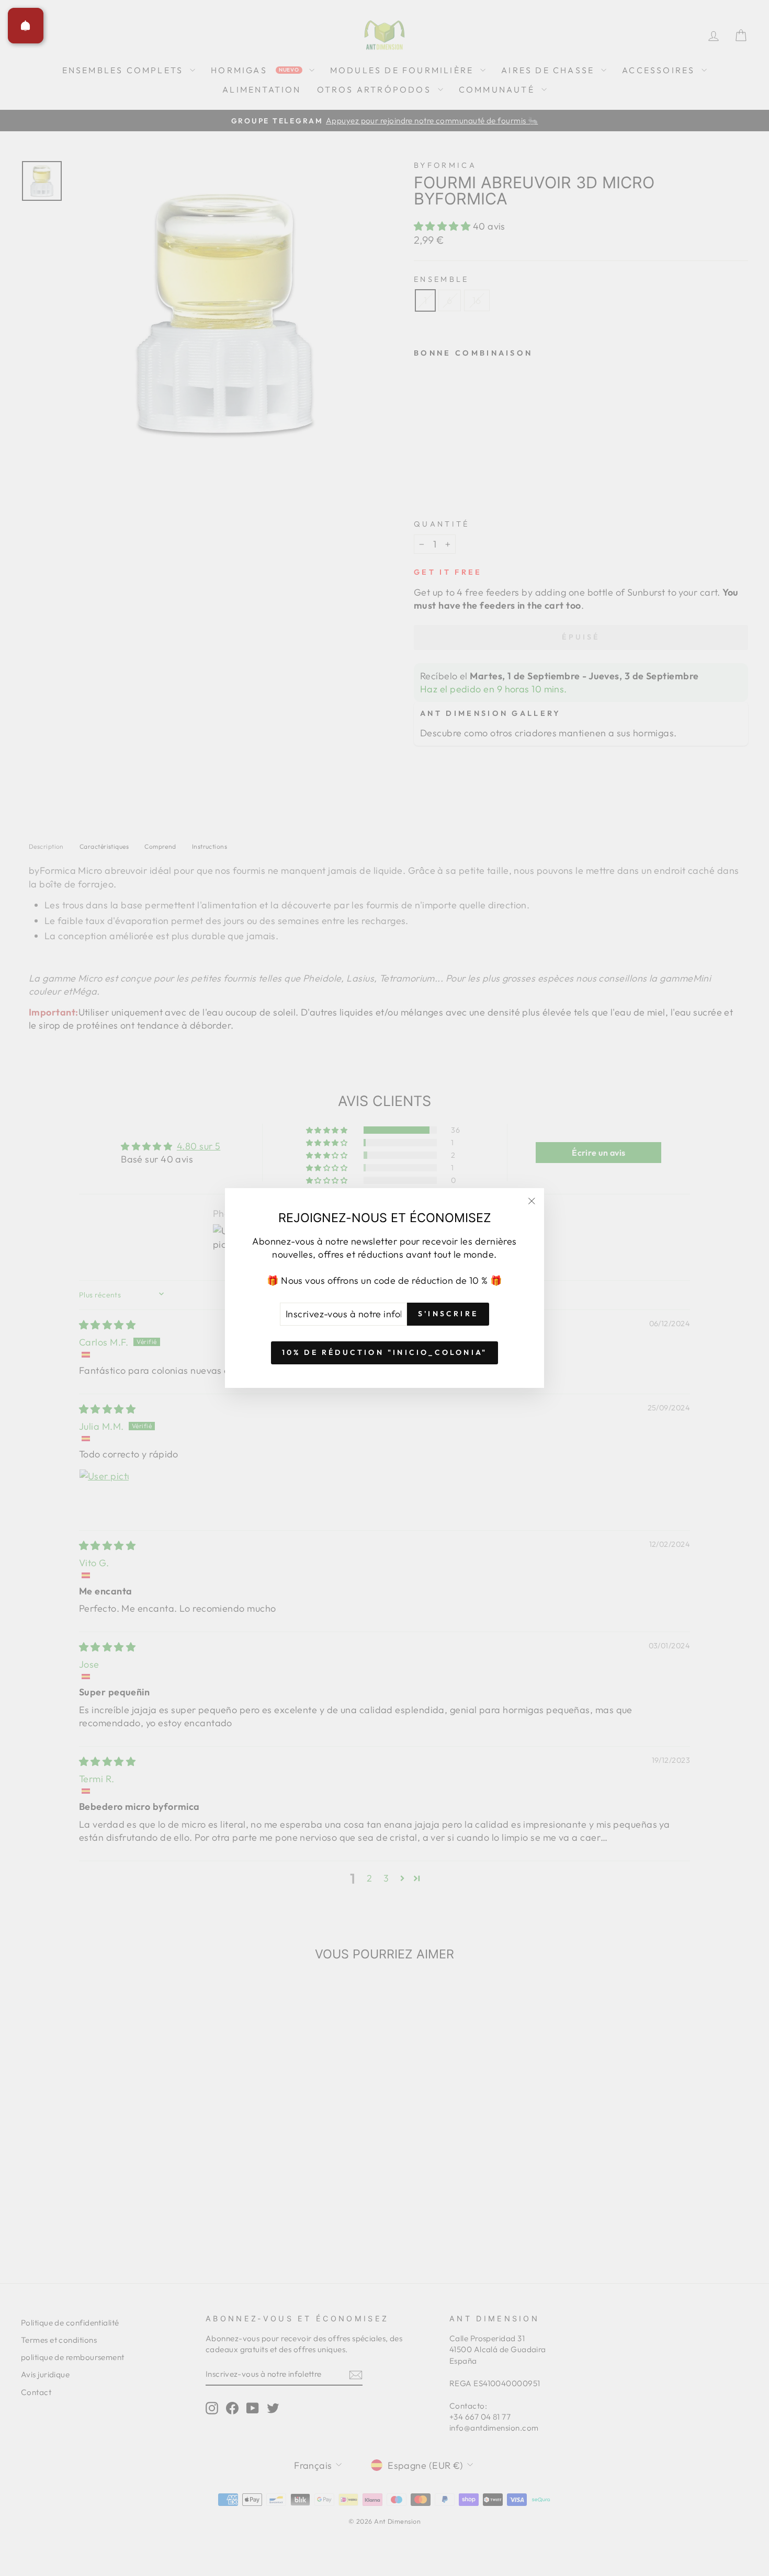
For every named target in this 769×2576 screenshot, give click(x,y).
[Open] (26, 26)
